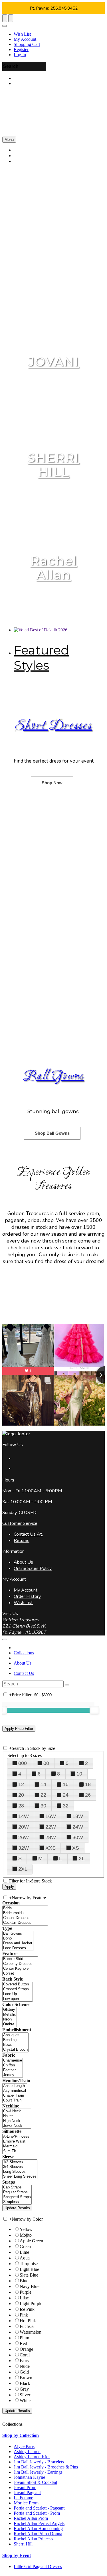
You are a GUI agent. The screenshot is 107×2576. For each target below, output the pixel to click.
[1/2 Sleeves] (20, 2162)
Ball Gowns (53, 1077)
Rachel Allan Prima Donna (38, 2534)
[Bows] (15, 2045)
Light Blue (29, 2269)
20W (24, 1827)
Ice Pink (27, 2309)
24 (66, 1795)
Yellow (26, 2229)
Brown (26, 2378)
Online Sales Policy (33, 1568)
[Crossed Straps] (18, 1989)
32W (24, 1848)
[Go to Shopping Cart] (5, 18)
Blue (24, 2281)
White (25, 2400)
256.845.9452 (64, 8)
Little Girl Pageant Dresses (38, 2566)
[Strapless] (17, 2202)
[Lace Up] (18, 1994)
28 (21, 1806)
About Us (23, 1562)
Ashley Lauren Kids (32, 2457)
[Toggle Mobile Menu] (5, 1639)
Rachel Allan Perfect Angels (39, 2523)
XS (76, 1848)
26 (88, 1795)
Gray (24, 2389)
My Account (25, 39)
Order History (27, 1596)
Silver (25, 2395)
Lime (24, 2252)
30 (43, 1806)
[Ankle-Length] (15, 2086)
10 (79, 1774)
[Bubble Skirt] (20, 1959)
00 (46, 1763)
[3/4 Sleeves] (20, 2167)
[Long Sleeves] (20, 2172)
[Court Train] (15, 2100)
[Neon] (10, 2019)
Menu (9, 140)
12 (21, 1784)
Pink (24, 2315)
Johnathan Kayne (29, 2477)
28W (51, 1837)
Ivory (25, 2361)
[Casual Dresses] (25, 1918)
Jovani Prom (25, 2487)
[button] (31, 161)
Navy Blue (30, 2286)
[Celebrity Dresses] (20, 1964)
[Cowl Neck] (17, 2111)
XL (82, 1858)
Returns (22, 1541)
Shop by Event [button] (17, 2555)
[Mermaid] (16, 2146)
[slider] (94, 1710)
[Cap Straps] (17, 2187)
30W (78, 1837)
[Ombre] (10, 2024)
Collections (24, 1653)
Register (21, 49)
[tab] (53, 2435)
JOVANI (53, 361)
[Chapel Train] (15, 2096)
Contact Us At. (28, 1534)
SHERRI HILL (53, 465)
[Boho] (18, 1938)
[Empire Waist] (16, 2142)
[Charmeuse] (13, 2061)
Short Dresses (53, 726)
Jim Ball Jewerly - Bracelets (39, 2462)
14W (24, 1816)
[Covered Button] (18, 1984)
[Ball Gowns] (18, 1934)
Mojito (26, 2235)
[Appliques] (15, 2035)
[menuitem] (59, 34)
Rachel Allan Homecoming (38, 2529)
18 (88, 1784)
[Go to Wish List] (11, 18)
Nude (25, 2366)
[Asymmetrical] (15, 2091)
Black (25, 2383)
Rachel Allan (54, 568)
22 (43, 1795)
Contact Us (24, 1673)
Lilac (24, 2298)
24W (78, 1827)
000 (23, 1763)
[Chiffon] (13, 2065)
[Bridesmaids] (25, 1913)
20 (21, 1795)
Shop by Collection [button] (21, 2435)
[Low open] (18, 1999)
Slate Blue (29, 2275)
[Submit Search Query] (67, 1685)
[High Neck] (17, 2121)
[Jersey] (13, 2075)
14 (43, 1784)
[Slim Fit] (16, 2151)
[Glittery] (10, 2010)
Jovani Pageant (27, 2493)
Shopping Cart (27, 44)
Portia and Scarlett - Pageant (39, 2508)
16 (66, 1784)
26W (24, 1837)
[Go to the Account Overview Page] (5, 26)
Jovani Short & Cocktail (35, 2482)
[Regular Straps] (17, 2192)
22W (51, 1827)
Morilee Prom (26, 2503)
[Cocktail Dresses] (25, 1923)
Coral (25, 2355)
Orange (26, 2349)
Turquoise (29, 2264)
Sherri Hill (23, 2544)
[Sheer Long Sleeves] (20, 2177)
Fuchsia (27, 2326)
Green (25, 2246)
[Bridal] (25, 1908)
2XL (23, 1869)
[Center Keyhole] (20, 1969)
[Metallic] (10, 2015)
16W (51, 1816)
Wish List (22, 34)
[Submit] (103, 4)
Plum (24, 2338)
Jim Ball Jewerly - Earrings (38, 2472)
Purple (26, 2292)
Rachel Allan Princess (33, 2539)
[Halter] (17, 2116)
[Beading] (15, 2040)
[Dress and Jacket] (18, 1943)
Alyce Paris (24, 2446)
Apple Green (31, 2241)
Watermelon (31, 2332)
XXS (51, 1848)
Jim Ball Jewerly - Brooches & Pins (46, 2467)
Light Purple (31, 2304)
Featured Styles (41, 658)
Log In (20, 55)
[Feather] (13, 2070)
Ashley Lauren (27, 2452)
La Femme (23, 2498)
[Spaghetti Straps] (17, 2197)
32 (66, 1806)
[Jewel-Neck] (17, 2126)
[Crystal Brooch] (15, 2050)
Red (23, 2343)
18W (78, 1816)
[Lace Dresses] (18, 1948)
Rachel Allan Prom (31, 2518)
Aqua (25, 2258)
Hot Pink (28, 2321)
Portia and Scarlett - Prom (37, 2513)
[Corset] (20, 1974)
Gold (24, 2372)
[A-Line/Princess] (16, 2137)
